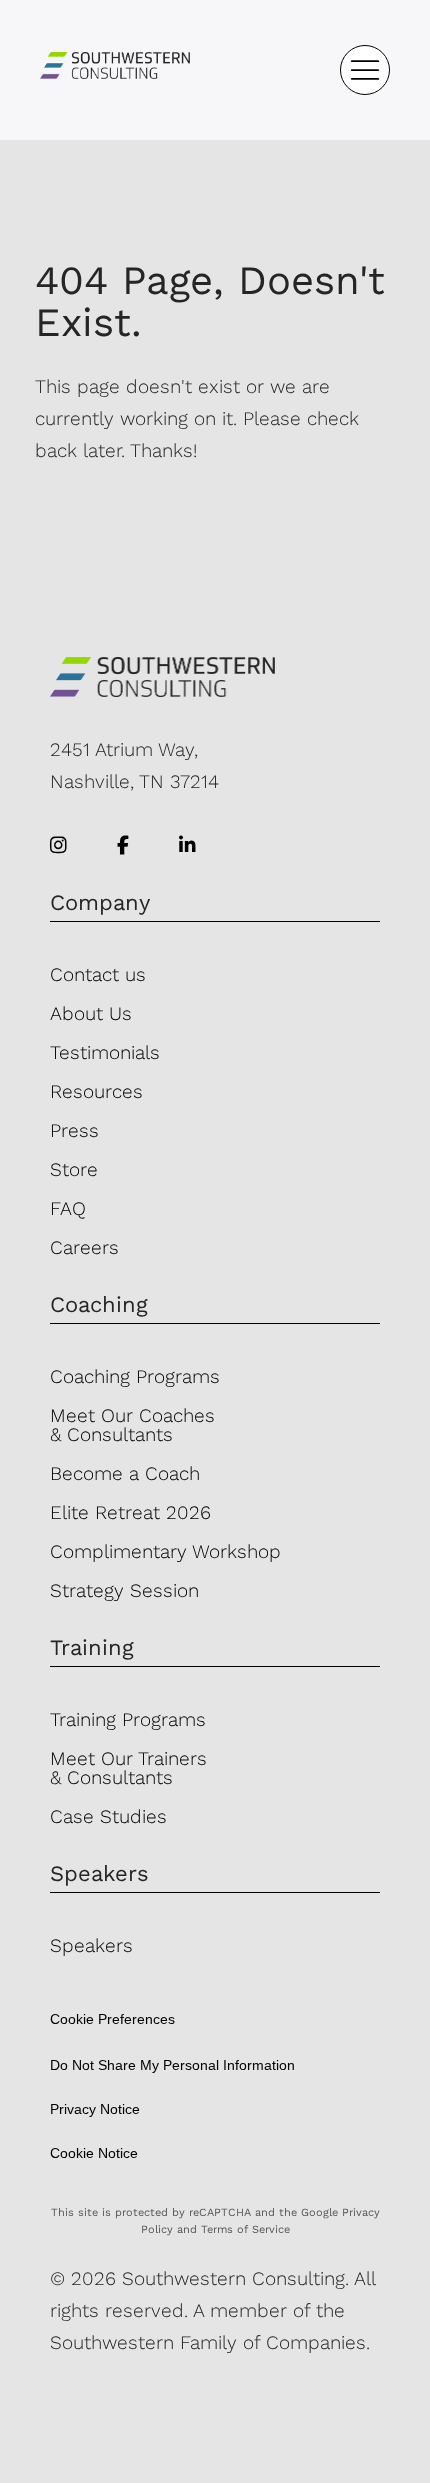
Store (74, 1169)
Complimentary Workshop (165, 1551)
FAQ (68, 1208)
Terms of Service (245, 2229)
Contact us (98, 974)
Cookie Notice (94, 2153)
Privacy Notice (95, 2109)
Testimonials (105, 1052)
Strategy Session (124, 1590)
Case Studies (108, 1816)
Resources (96, 1091)
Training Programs (128, 1719)
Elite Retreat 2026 (130, 1512)
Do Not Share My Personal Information (172, 2065)
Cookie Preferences (112, 2019)
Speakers (91, 1945)
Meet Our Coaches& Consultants (132, 1425)
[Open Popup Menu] (365, 70)
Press (74, 1130)
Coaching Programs (135, 1376)
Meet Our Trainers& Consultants (128, 1768)
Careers (84, 1247)
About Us (91, 1013)
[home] (115, 69)
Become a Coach (125, 1473)
